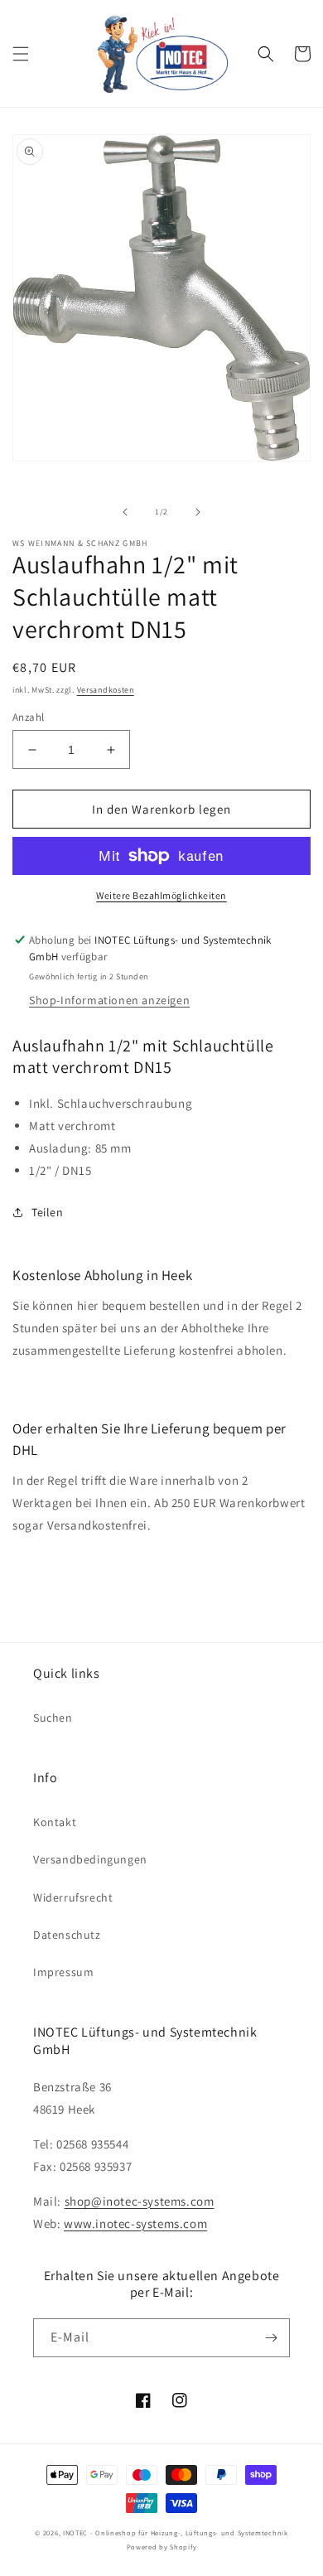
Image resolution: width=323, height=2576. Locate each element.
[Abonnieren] (271, 2338)
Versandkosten (106, 690)
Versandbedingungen (90, 1859)
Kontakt (55, 1822)
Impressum (63, 1972)
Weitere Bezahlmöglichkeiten (161, 895)
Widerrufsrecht (73, 1897)
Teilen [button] (48, 1212)
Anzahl (28, 717)
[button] (21, 54)
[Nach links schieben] (125, 512)
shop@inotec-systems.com (140, 2201)
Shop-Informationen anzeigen (109, 1000)
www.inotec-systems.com (135, 2223)
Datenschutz (67, 1935)
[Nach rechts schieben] (198, 512)
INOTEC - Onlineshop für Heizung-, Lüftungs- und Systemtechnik (176, 2533)
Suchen (53, 1718)
